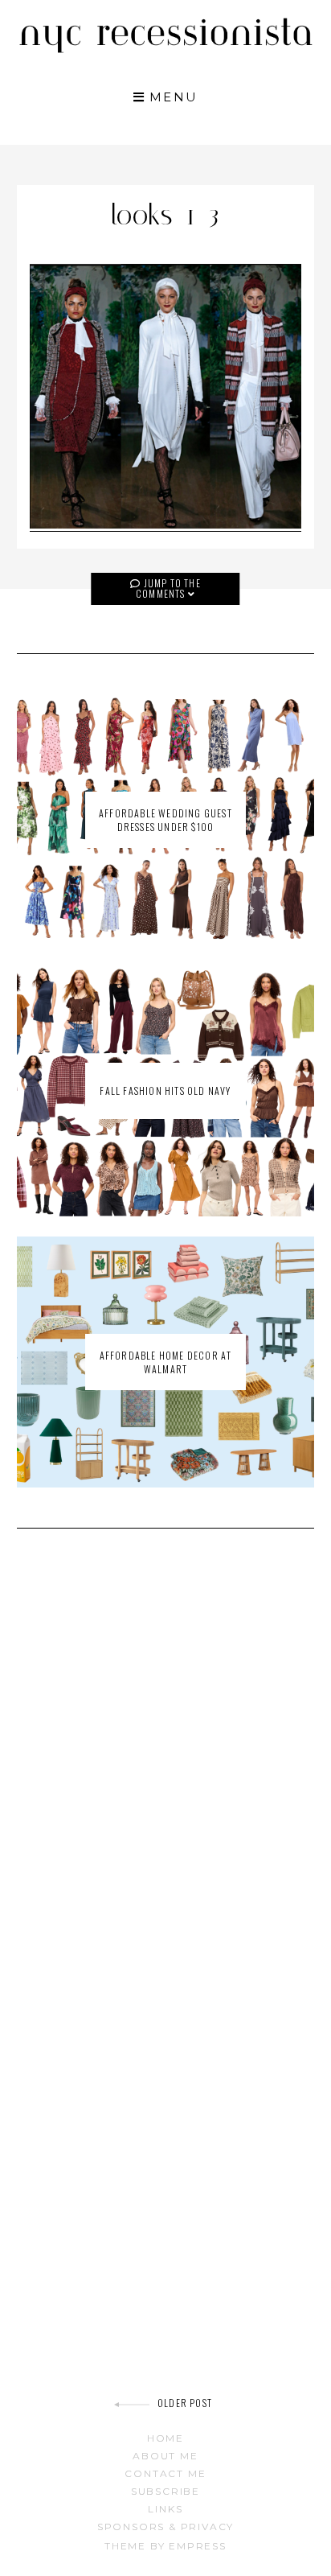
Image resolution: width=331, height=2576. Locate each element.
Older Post (185, 2403)
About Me (165, 2456)
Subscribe (165, 2491)
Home (165, 2438)
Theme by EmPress (165, 2546)
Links (165, 2509)
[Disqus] (166, 1770)
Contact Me (165, 2473)
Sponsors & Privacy (165, 2527)
